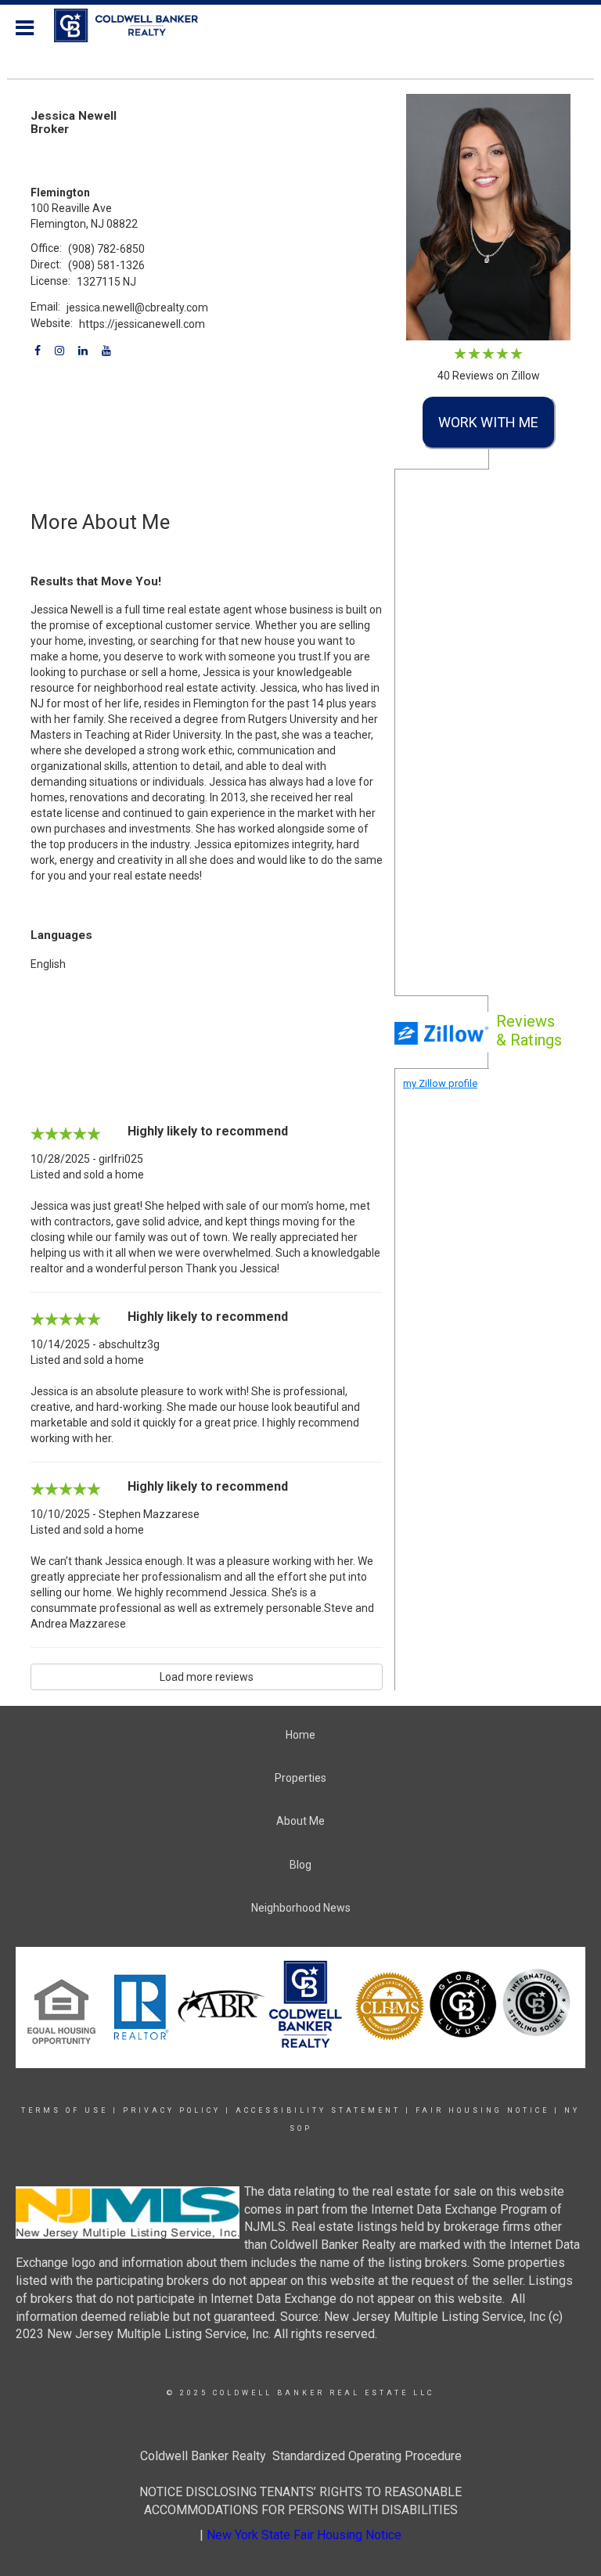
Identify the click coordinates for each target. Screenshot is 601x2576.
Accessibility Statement (318, 2110)
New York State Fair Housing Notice (304, 2535)
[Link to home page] (134, 26)
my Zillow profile (440, 1083)
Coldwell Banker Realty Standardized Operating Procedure (301, 2456)
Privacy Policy (172, 2110)
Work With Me (488, 422)
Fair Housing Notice (482, 2110)
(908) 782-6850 (106, 249)
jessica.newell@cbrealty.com (137, 308)
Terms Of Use (65, 2110)
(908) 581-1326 (106, 265)
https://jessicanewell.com (142, 324)
